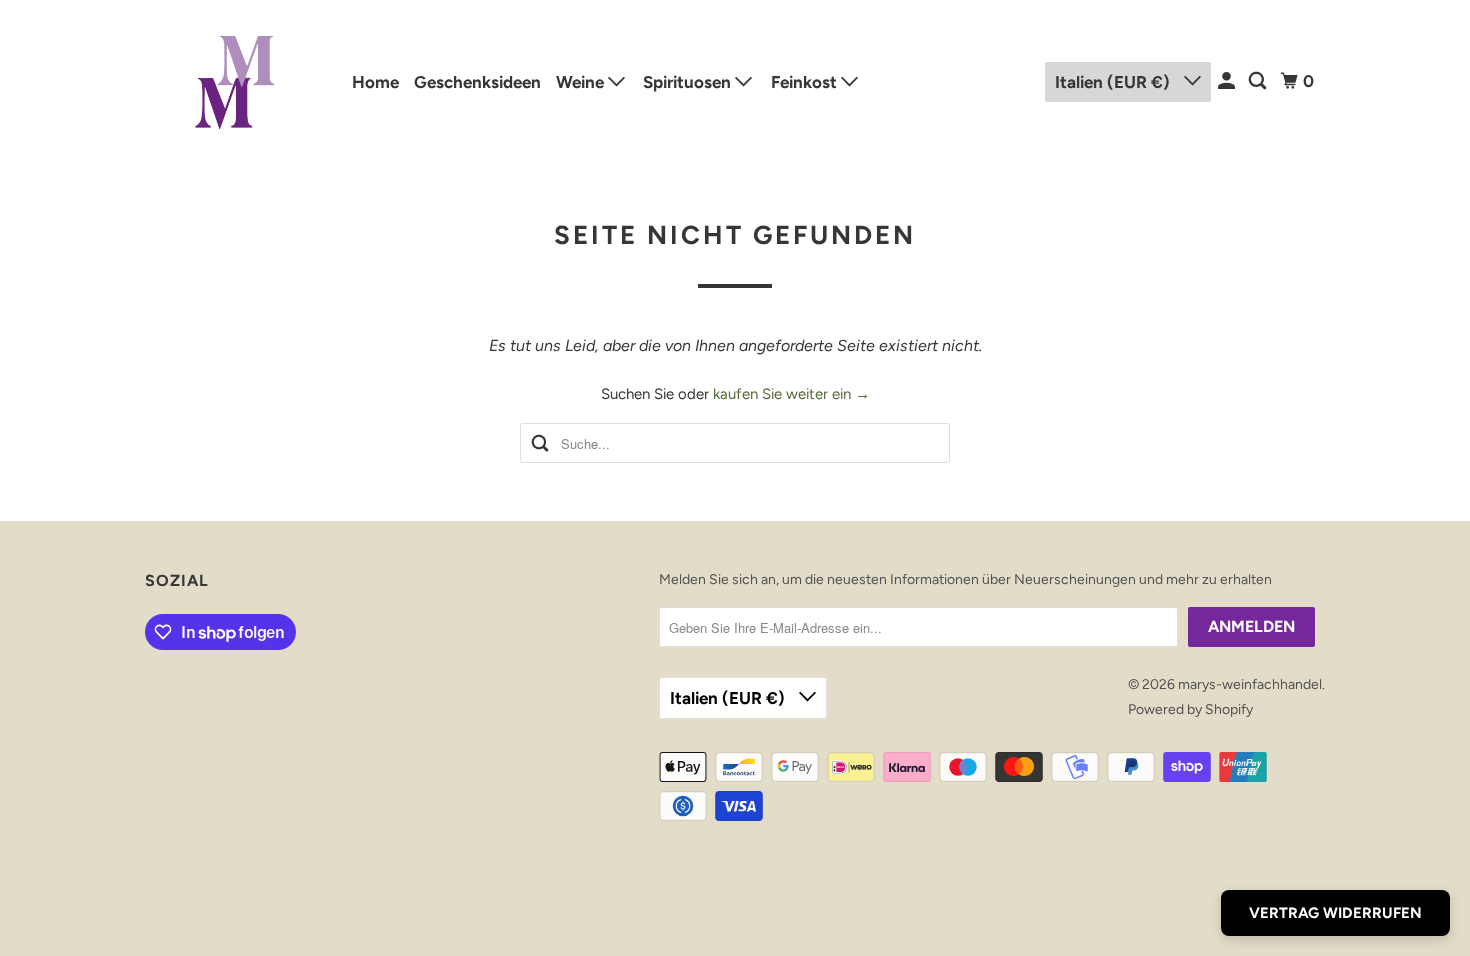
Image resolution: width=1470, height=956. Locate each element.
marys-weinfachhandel (1250, 684)
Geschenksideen (477, 82)
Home (375, 82)
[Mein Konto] (1228, 81)
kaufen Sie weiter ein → (791, 394)
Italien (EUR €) (1114, 82)
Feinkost (806, 82)
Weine (582, 82)
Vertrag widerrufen (1335, 913)
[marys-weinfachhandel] (235, 81)
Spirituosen (689, 82)
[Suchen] (1259, 81)
